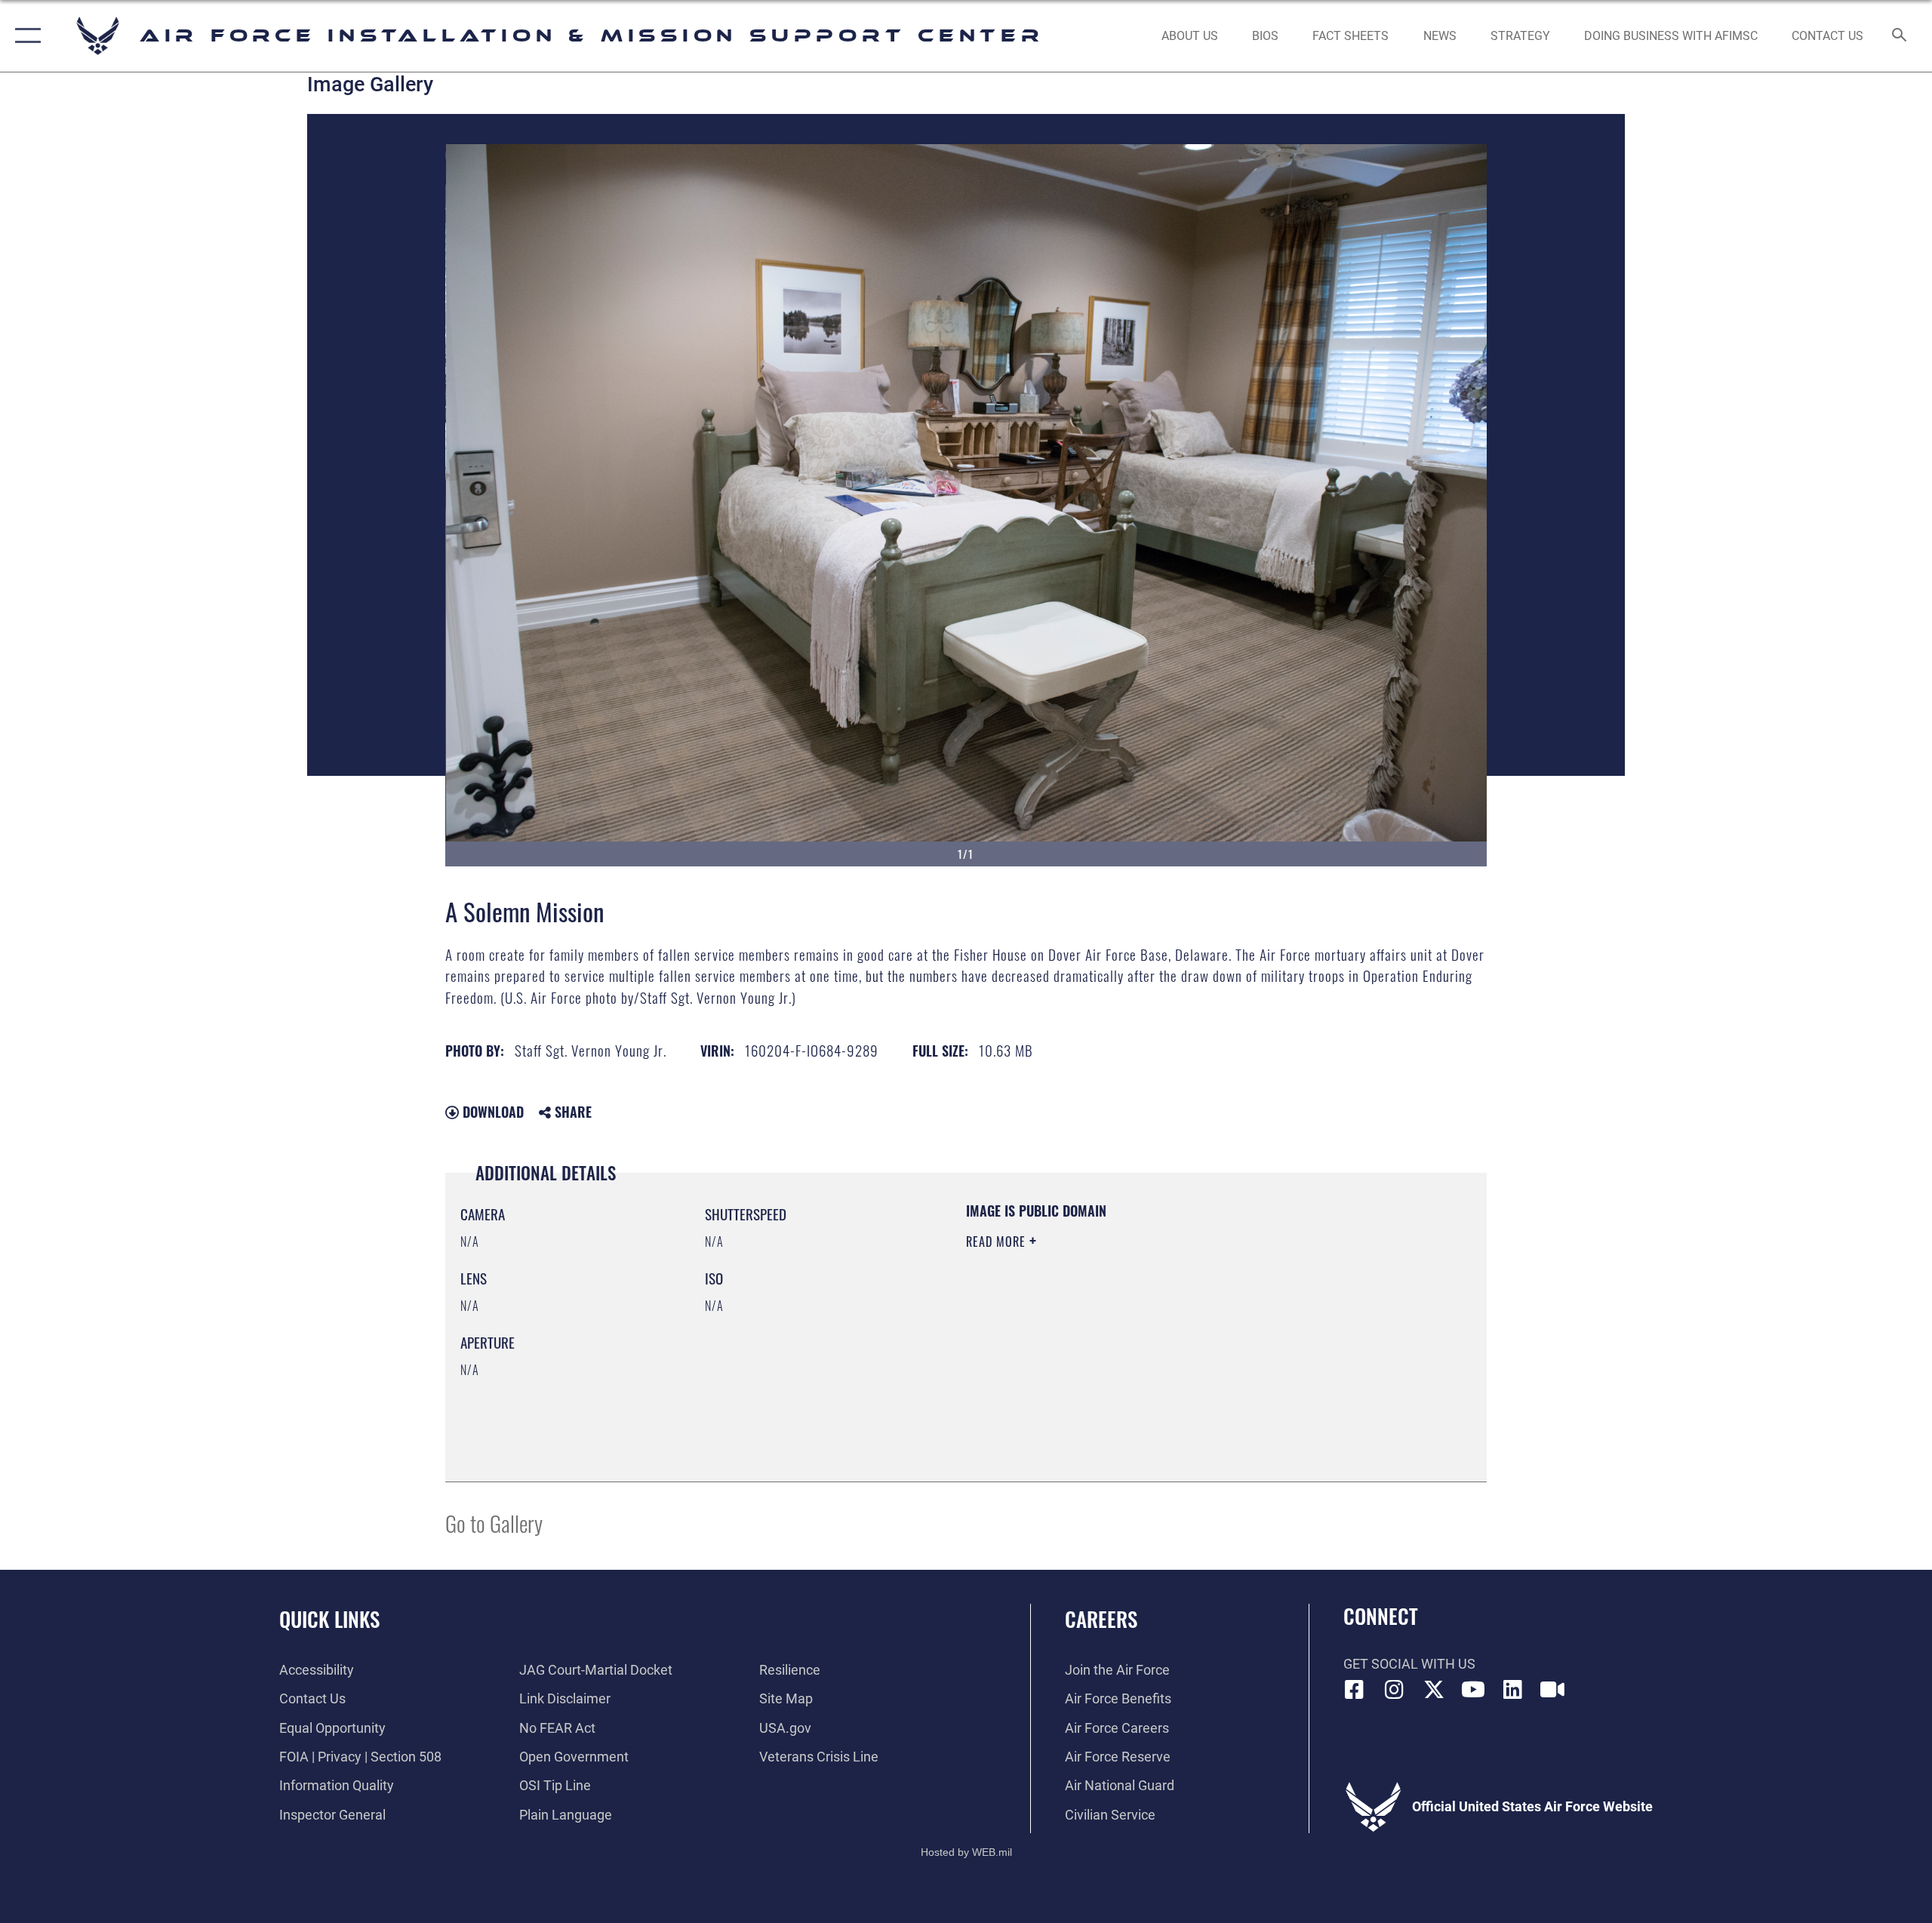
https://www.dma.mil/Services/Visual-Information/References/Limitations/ (1143, 1337)
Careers (1101, 1619)
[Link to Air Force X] (1434, 1690)
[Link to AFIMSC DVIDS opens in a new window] (1552, 1690)
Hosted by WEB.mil (966, 1852)
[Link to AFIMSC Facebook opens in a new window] (1355, 1690)
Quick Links (329, 1619)
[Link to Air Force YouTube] (1473, 1690)
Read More (998, 1241)
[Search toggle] (1900, 36)
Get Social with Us (1409, 1664)
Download (491, 1112)
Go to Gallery (494, 1523)
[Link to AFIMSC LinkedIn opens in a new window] (1513, 1690)
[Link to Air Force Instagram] (1394, 1690)
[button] (25, 36)
